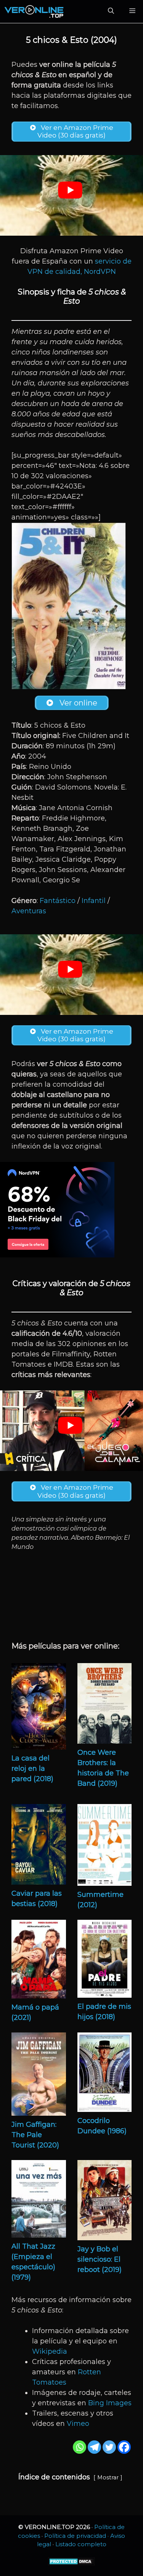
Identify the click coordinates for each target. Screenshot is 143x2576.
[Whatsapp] (80, 2447)
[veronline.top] (34, 11)
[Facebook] (124, 2447)
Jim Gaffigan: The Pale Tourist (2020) (35, 2135)
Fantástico (58, 901)
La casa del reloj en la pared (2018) (32, 1769)
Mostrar (108, 2477)
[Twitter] (109, 2447)
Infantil (94, 901)
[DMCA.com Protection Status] (71, 2564)
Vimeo (78, 2424)
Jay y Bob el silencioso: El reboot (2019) (100, 2259)
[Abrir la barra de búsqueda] (111, 11)
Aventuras (29, 911)
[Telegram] (94, 2447)
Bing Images (110, 2403)
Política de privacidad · (77, 2536)
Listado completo (81, 2544)
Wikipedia (50, 2351)
